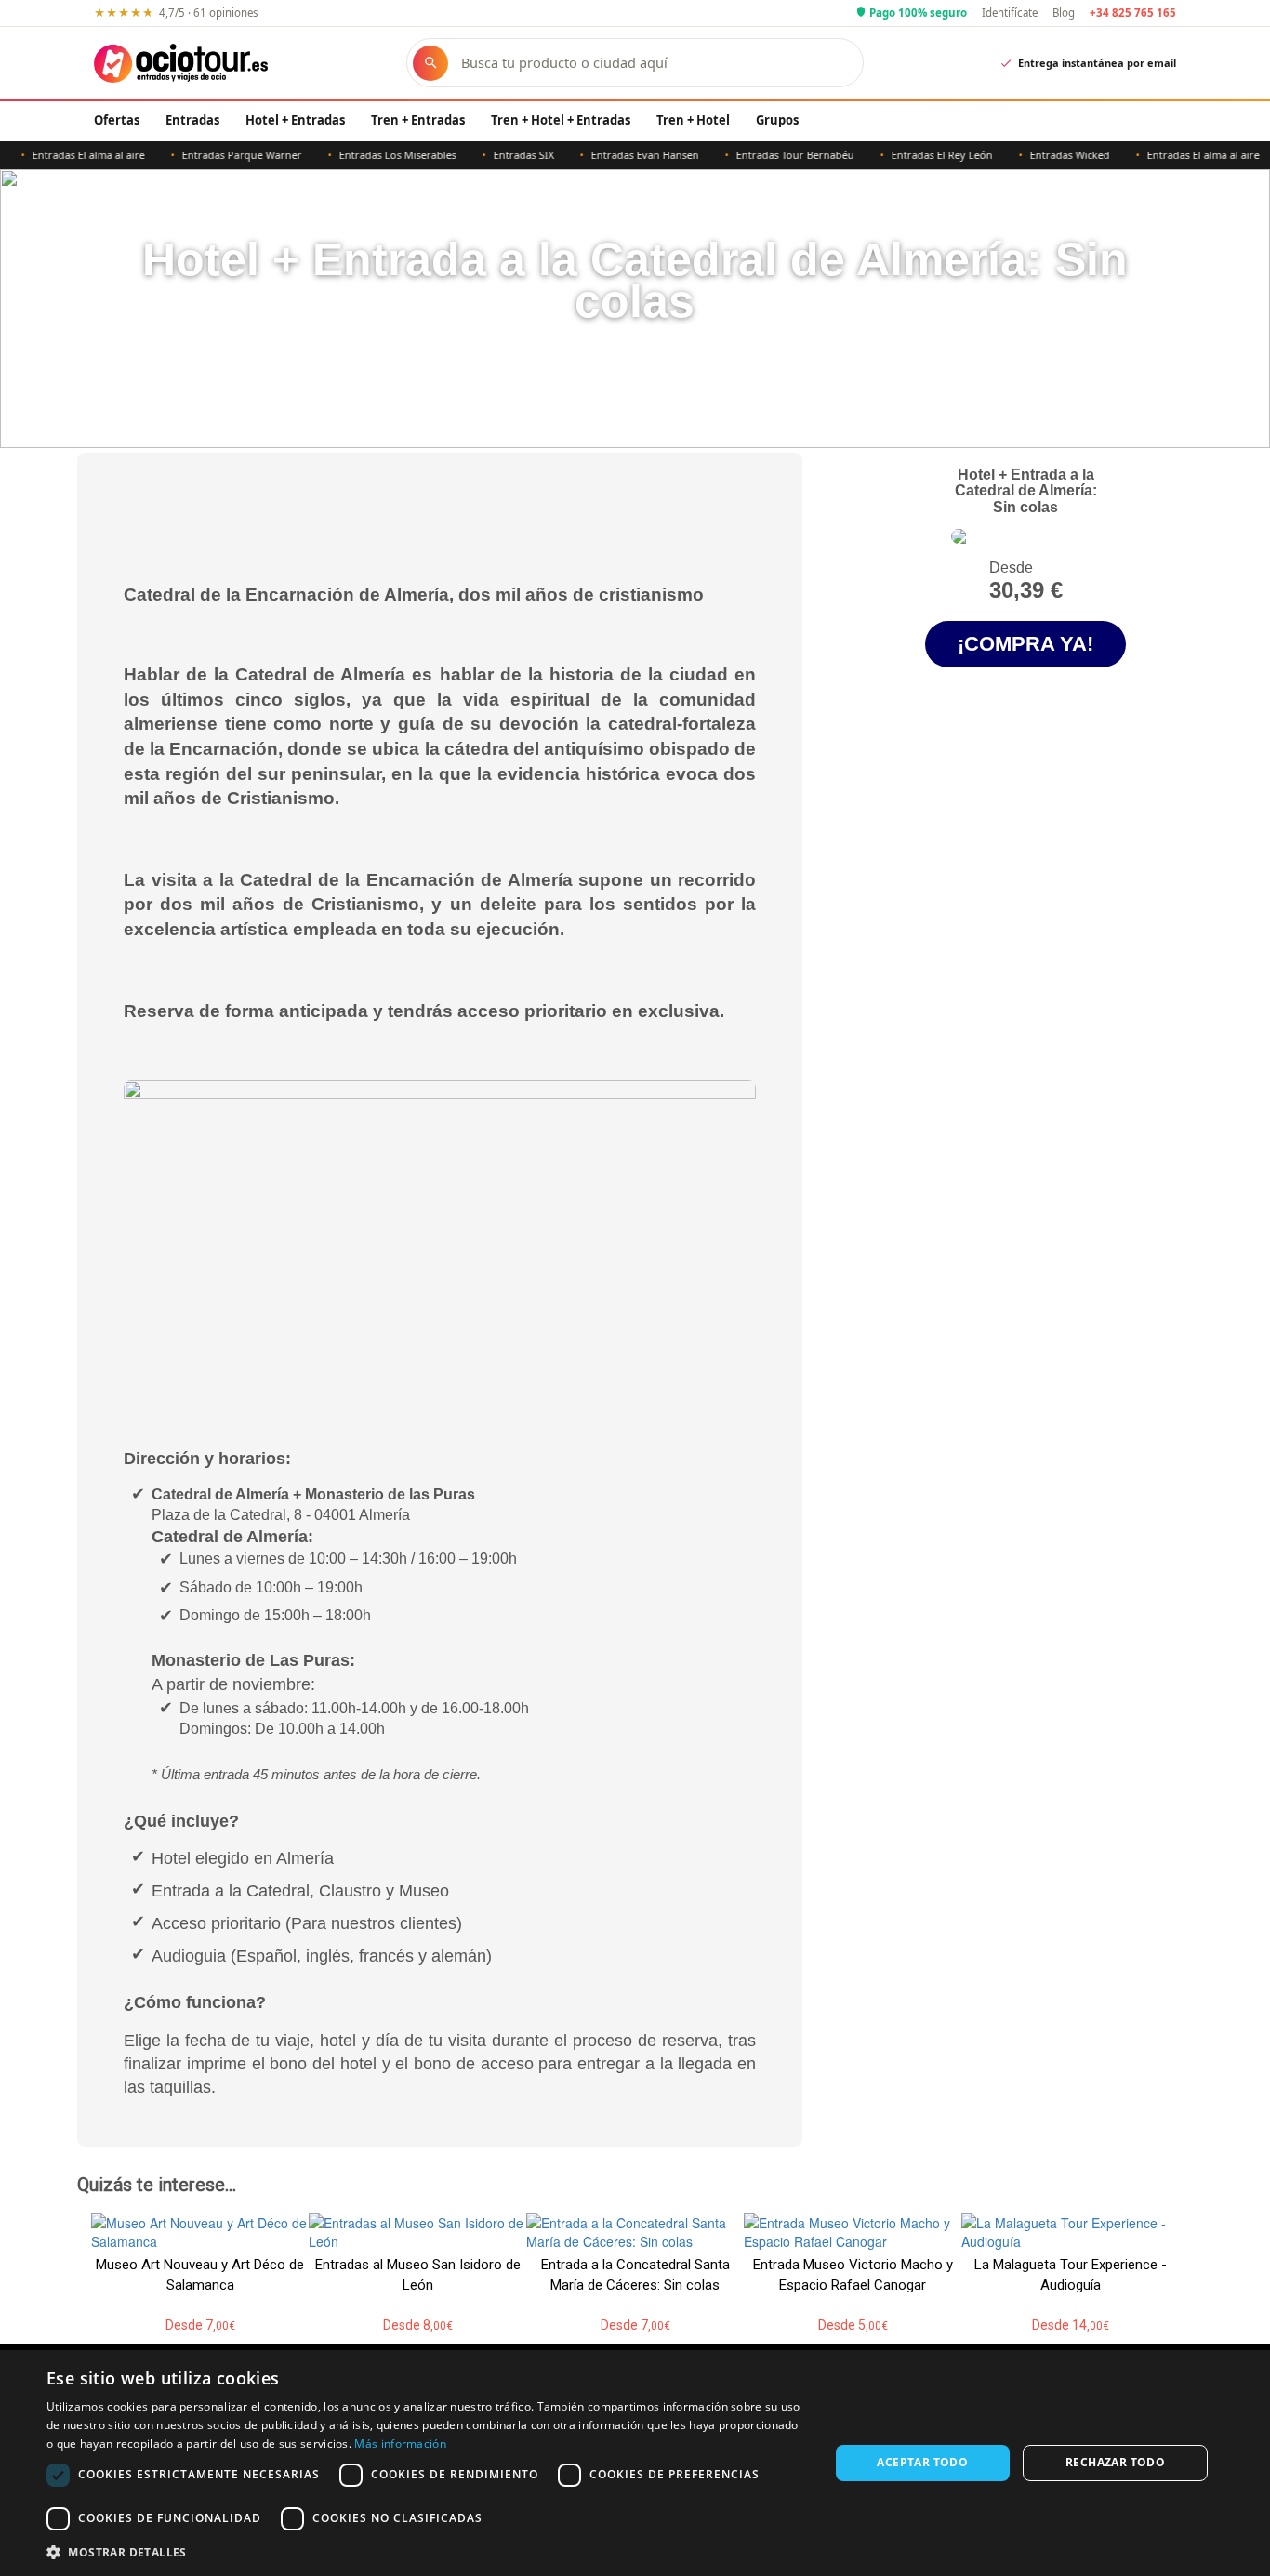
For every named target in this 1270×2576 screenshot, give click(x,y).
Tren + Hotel (693, 120)
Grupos (777, 120)
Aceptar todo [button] (922, 2462)
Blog (1064, 13)
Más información (400, 2444)
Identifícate (1010, 13)
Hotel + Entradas (295, 120)
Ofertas (117, 120)
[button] (426, 2551)
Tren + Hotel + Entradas (561, 120)
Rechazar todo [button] (1115, 2462)
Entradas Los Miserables (369, 155)
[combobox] (653, 63)
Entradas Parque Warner (213, 155)
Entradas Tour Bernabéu (767, 155)
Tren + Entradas (418, 120)
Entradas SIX (495, 155)
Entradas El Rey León (913, 155)
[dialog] (635, 2463)
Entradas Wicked (1041, 155)
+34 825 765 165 (1133, 13)
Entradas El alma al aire (1175, 155)
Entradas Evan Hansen (616, 155)
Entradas (192, 120)
